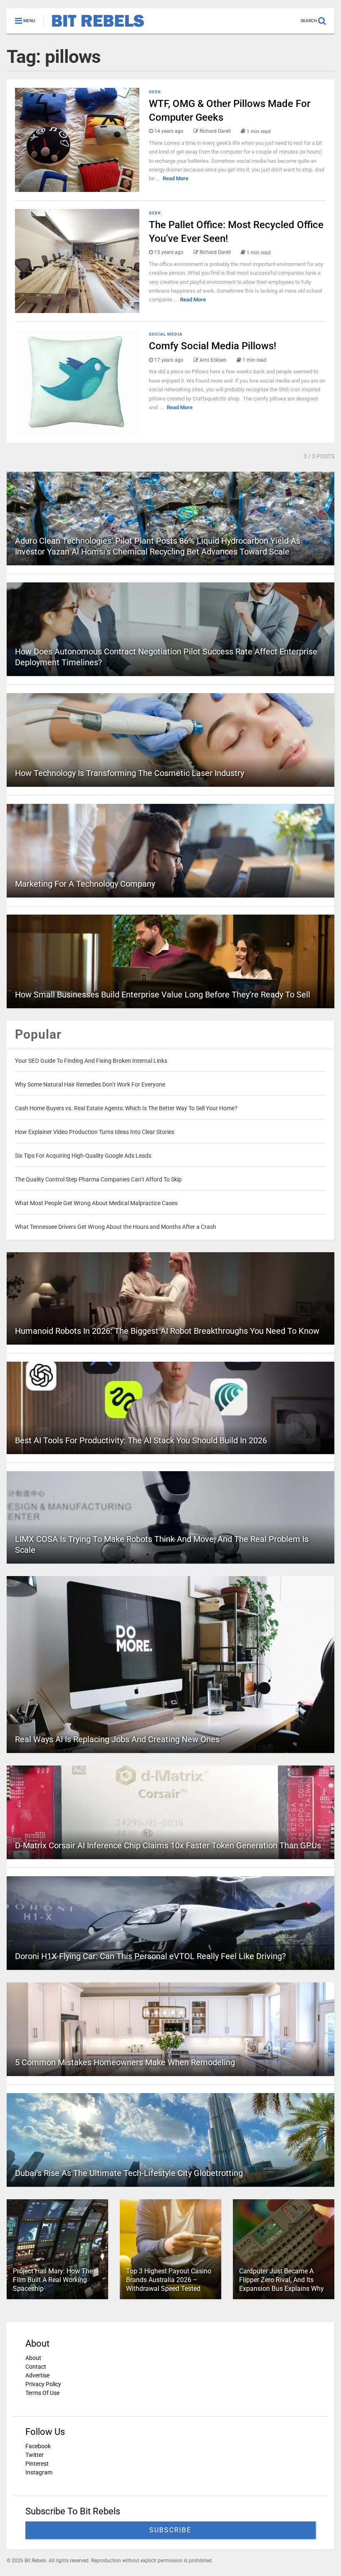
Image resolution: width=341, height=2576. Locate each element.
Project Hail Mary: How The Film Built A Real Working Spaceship (53, 2280)
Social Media (166, 334)
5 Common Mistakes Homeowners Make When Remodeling (125, 2062)
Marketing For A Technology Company (85, 884)
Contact (36, 2367)
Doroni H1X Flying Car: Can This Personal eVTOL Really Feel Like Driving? (150, 1956)
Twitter (35, 2455)
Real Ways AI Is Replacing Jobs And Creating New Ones (117, 1739)
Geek (155, 92)
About (33, 2358)
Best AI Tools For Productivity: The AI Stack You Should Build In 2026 (141, 1440)
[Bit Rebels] (94, 27)
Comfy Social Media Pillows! (213, 346)
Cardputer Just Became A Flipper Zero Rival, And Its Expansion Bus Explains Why (282, 2280)
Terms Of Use (42, 2393)
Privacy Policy (43, 2384)
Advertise (37, 2375)
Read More (175, 178)
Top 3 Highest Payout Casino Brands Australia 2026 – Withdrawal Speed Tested (169, 2280)
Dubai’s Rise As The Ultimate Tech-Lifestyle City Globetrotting (129, 2173)
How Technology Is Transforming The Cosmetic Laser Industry (130, 773)
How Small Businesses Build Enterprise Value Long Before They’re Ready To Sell (163, 995)
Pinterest (37, 2464)
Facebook (38, 2446)
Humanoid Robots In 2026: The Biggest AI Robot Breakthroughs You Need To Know (167, 1331)
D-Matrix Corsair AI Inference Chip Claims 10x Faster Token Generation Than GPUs (168, 1845)
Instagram (39, 2472)
